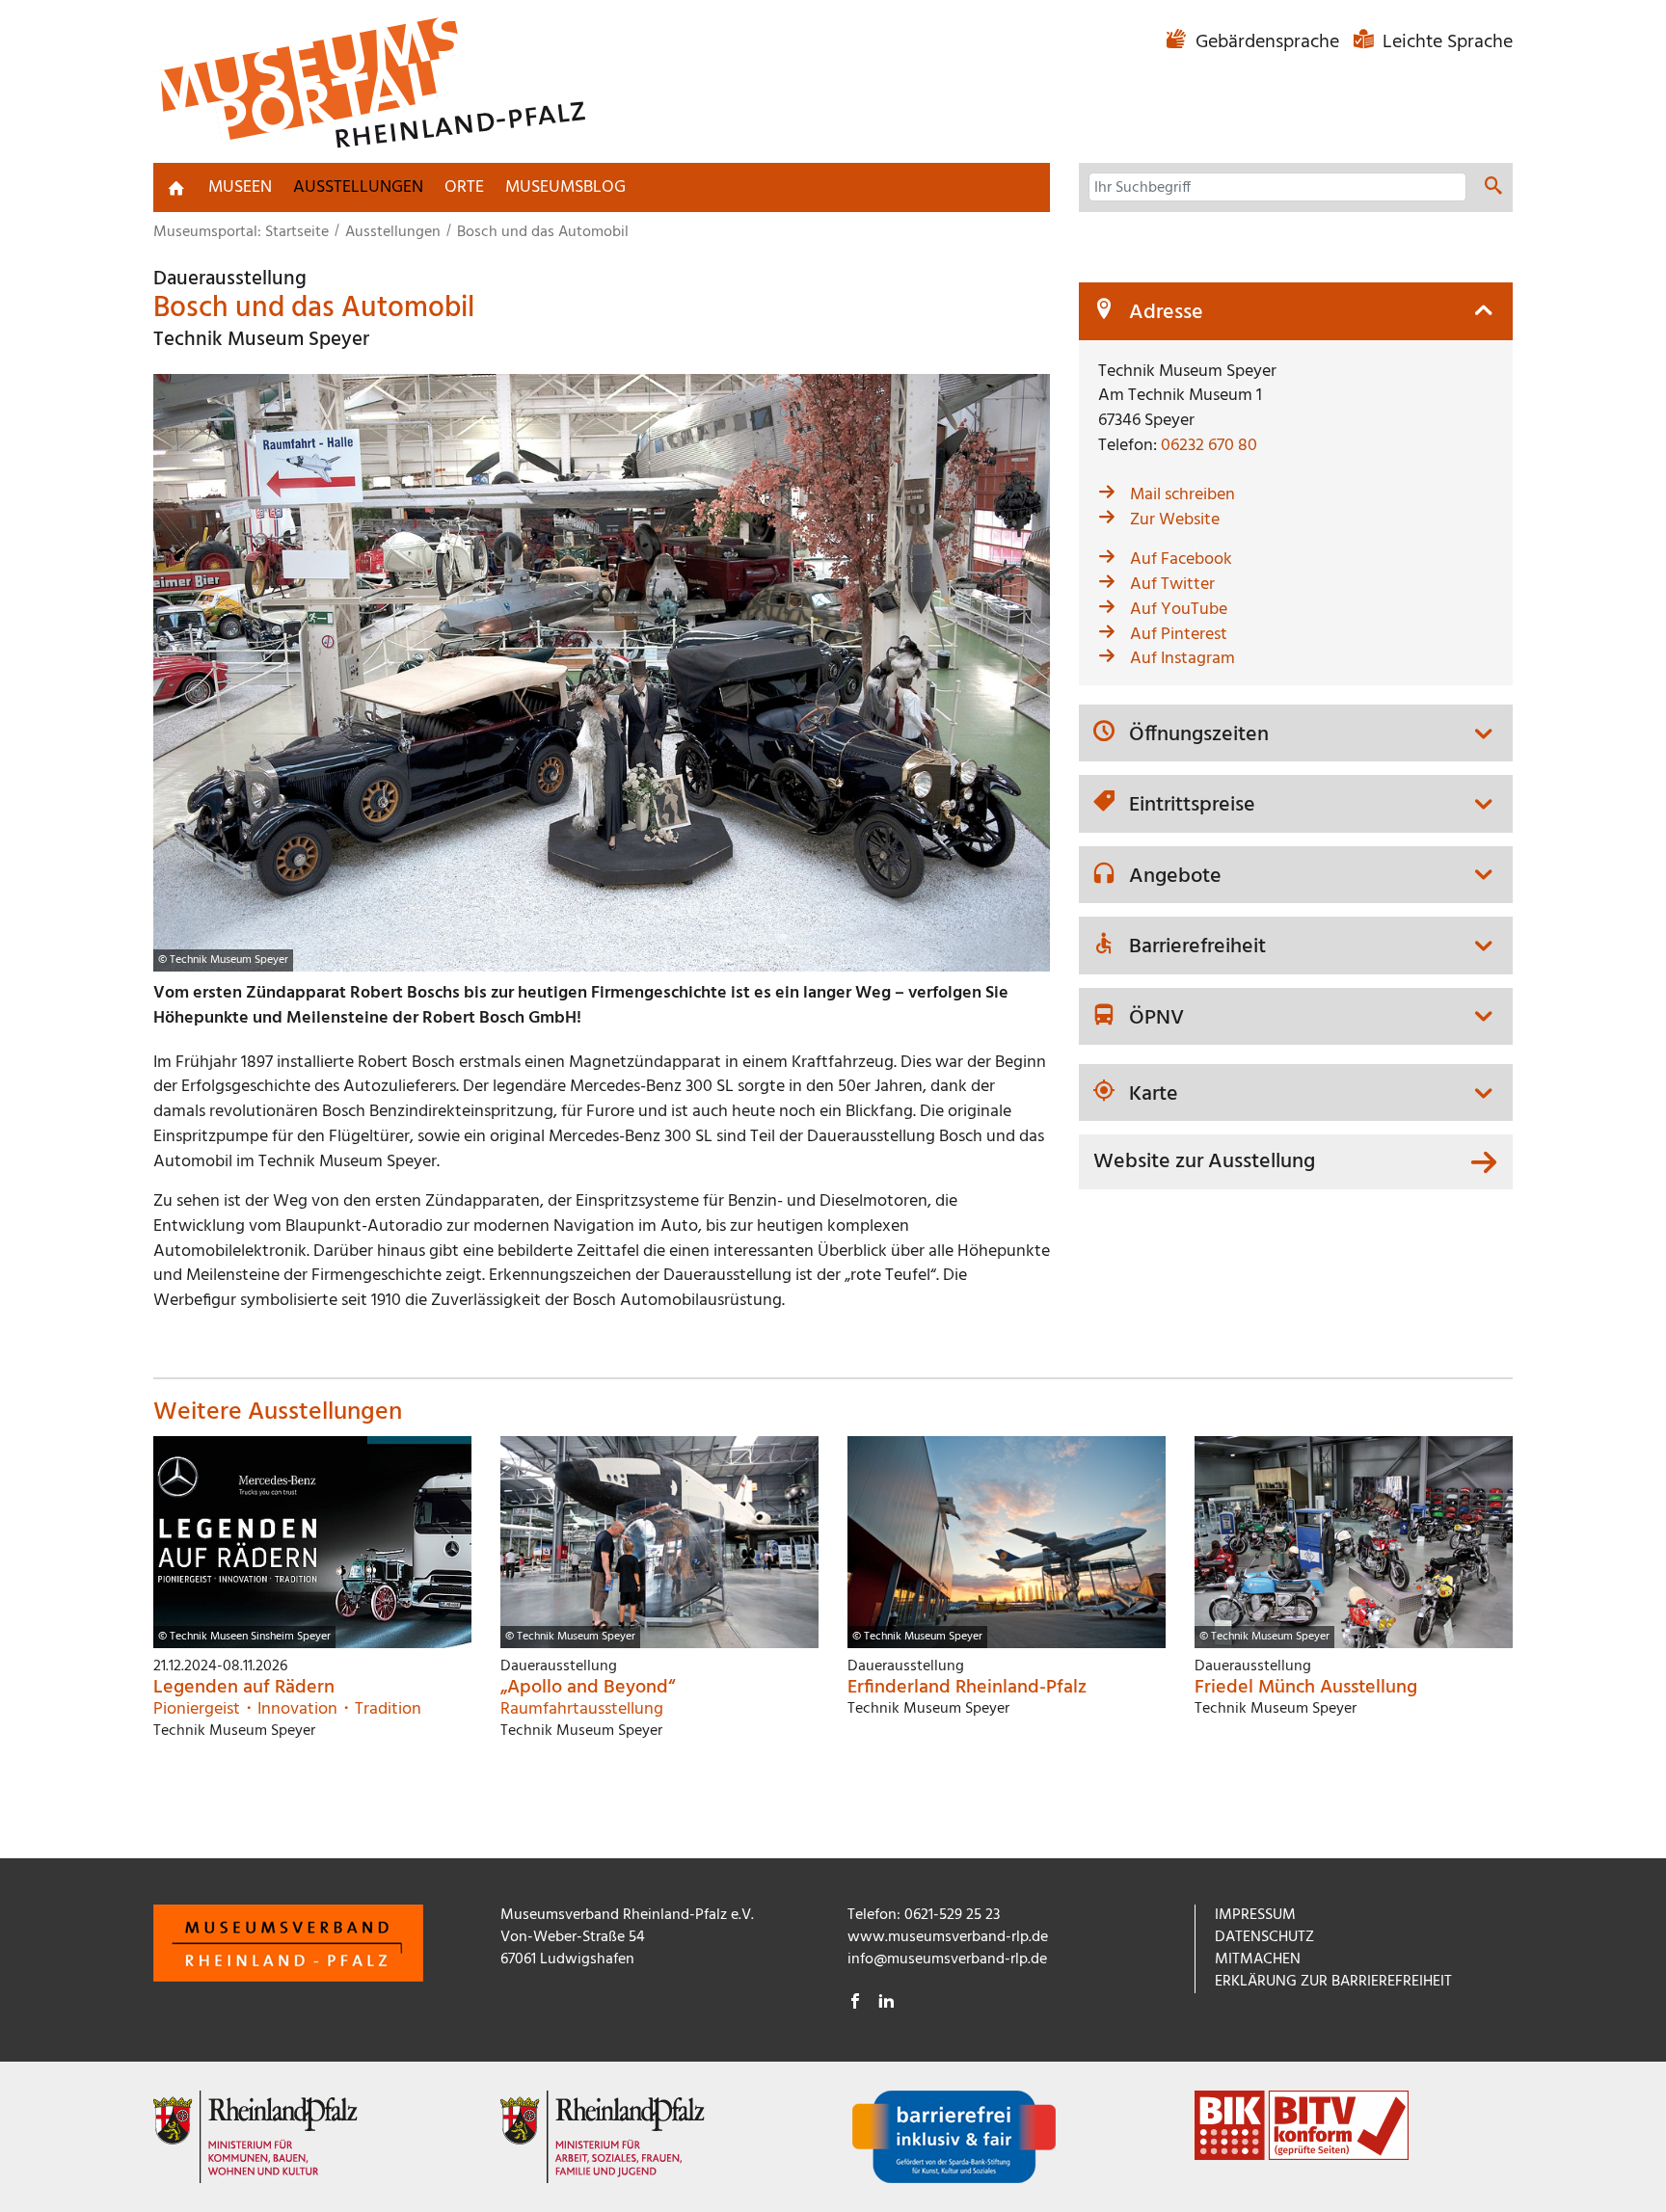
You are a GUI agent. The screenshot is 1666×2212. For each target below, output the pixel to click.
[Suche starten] (1493, 189)
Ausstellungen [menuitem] (358, 187)
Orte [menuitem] (464, 187)
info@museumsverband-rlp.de (947, 1959)
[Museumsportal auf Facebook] (855, 2004)
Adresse (1166, 313)
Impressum (1255, 1915)
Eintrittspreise (1192, 806)
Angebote (1175, 877)
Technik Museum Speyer (261, 340)
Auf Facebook (1181, 560)
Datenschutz (1264, 1937)
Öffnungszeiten (1199, 735)
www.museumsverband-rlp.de (948, 1937)
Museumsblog (565, 187)
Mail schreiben (1182, 495)
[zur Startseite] (176, 188)
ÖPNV (1156, 1019)
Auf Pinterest (1179, 635)
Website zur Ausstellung (1204, 1162)
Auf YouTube (1179, 610)
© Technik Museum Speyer (223, 960)
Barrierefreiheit (1197, 947)
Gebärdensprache (1267, 42)
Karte (1154, 1095)
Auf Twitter (1172, 585)
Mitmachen (1258, 1959)
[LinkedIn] (886, 2004)
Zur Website (1175, 520)
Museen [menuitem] (240, 187)
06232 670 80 (1209, 446)
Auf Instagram (1182, 659)
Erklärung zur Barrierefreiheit (1333, 1982)
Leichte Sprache (1445, 42)
